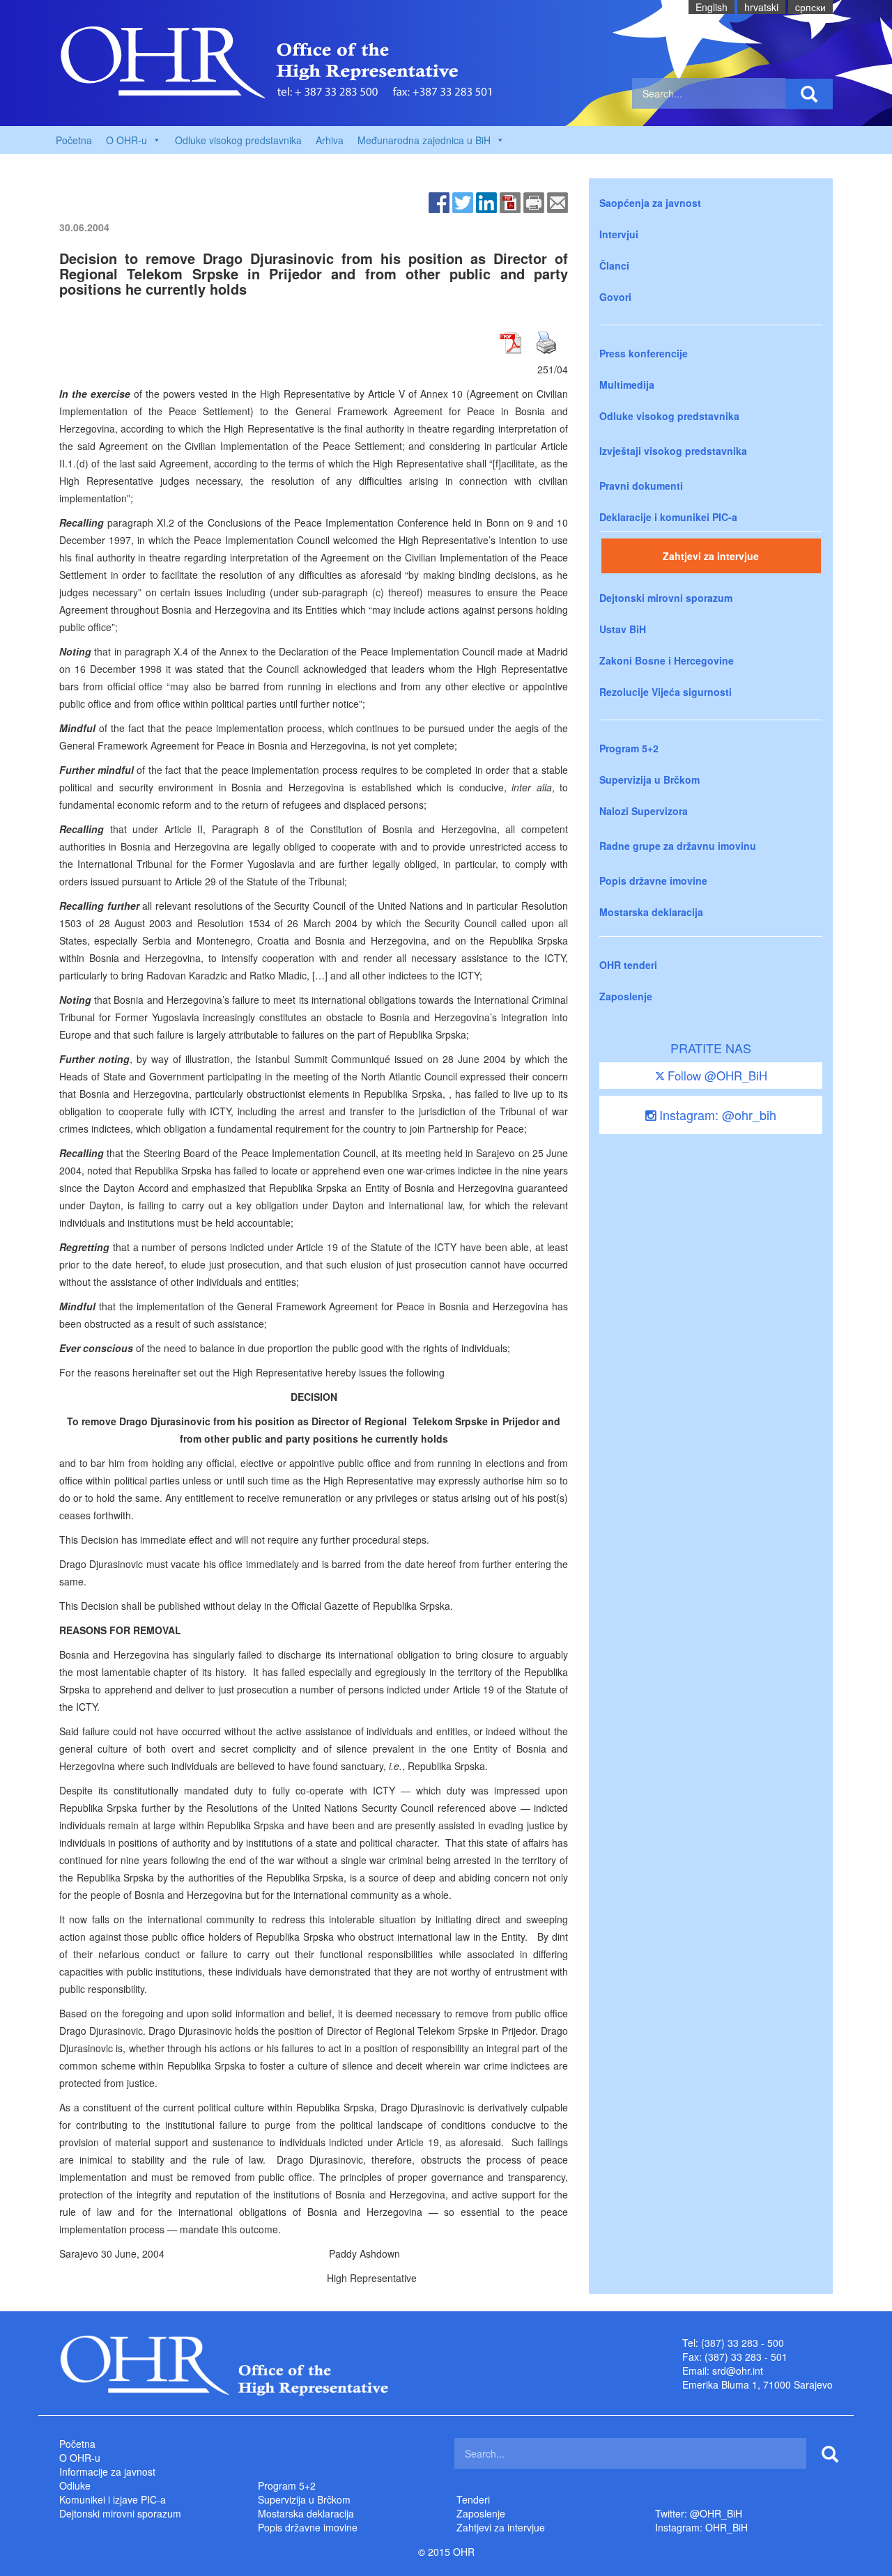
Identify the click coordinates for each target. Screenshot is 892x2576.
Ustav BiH (623, 629)
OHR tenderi (628, 965)
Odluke (75, 2485)
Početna (74, 140)
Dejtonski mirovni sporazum (666, 598)
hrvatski (761, 7)
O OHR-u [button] (126, 140)
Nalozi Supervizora (644, 811)
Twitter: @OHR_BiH (699, 2513)
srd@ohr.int (738, 2371)
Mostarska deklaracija (651, 912)
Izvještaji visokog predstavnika (673, 451)
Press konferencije (644, 353)
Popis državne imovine (653, 880)
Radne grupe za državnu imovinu (678, 846)
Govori (615, 297)
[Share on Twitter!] (463, 201)
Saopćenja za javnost (650, 203)
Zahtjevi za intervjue (711, 556)
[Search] (809, 94)
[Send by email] (557, 201)
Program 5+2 (629, 748)
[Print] (534, 201)
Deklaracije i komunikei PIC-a (668, 517)
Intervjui (619, 234)
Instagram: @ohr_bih (716, 1115)
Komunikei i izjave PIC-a (113, 2499)
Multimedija (627, 385)
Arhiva (330, 140)
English (712, 7)
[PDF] (510, 201)
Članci (614, 265)
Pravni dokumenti (641, 486)
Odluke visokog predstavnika (238, 140)
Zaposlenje (626, 996)
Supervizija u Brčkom (649, 779)
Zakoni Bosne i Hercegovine (667, 660)
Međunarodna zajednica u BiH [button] (424, 140)
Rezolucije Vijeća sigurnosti (666, 692)
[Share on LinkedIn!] (486, 201)
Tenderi (473, 2499)
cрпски (810, 7)
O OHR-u (80, 2458)
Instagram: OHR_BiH (701, 2527)
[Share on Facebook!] (439, 201)
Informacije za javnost (107, 2472)
